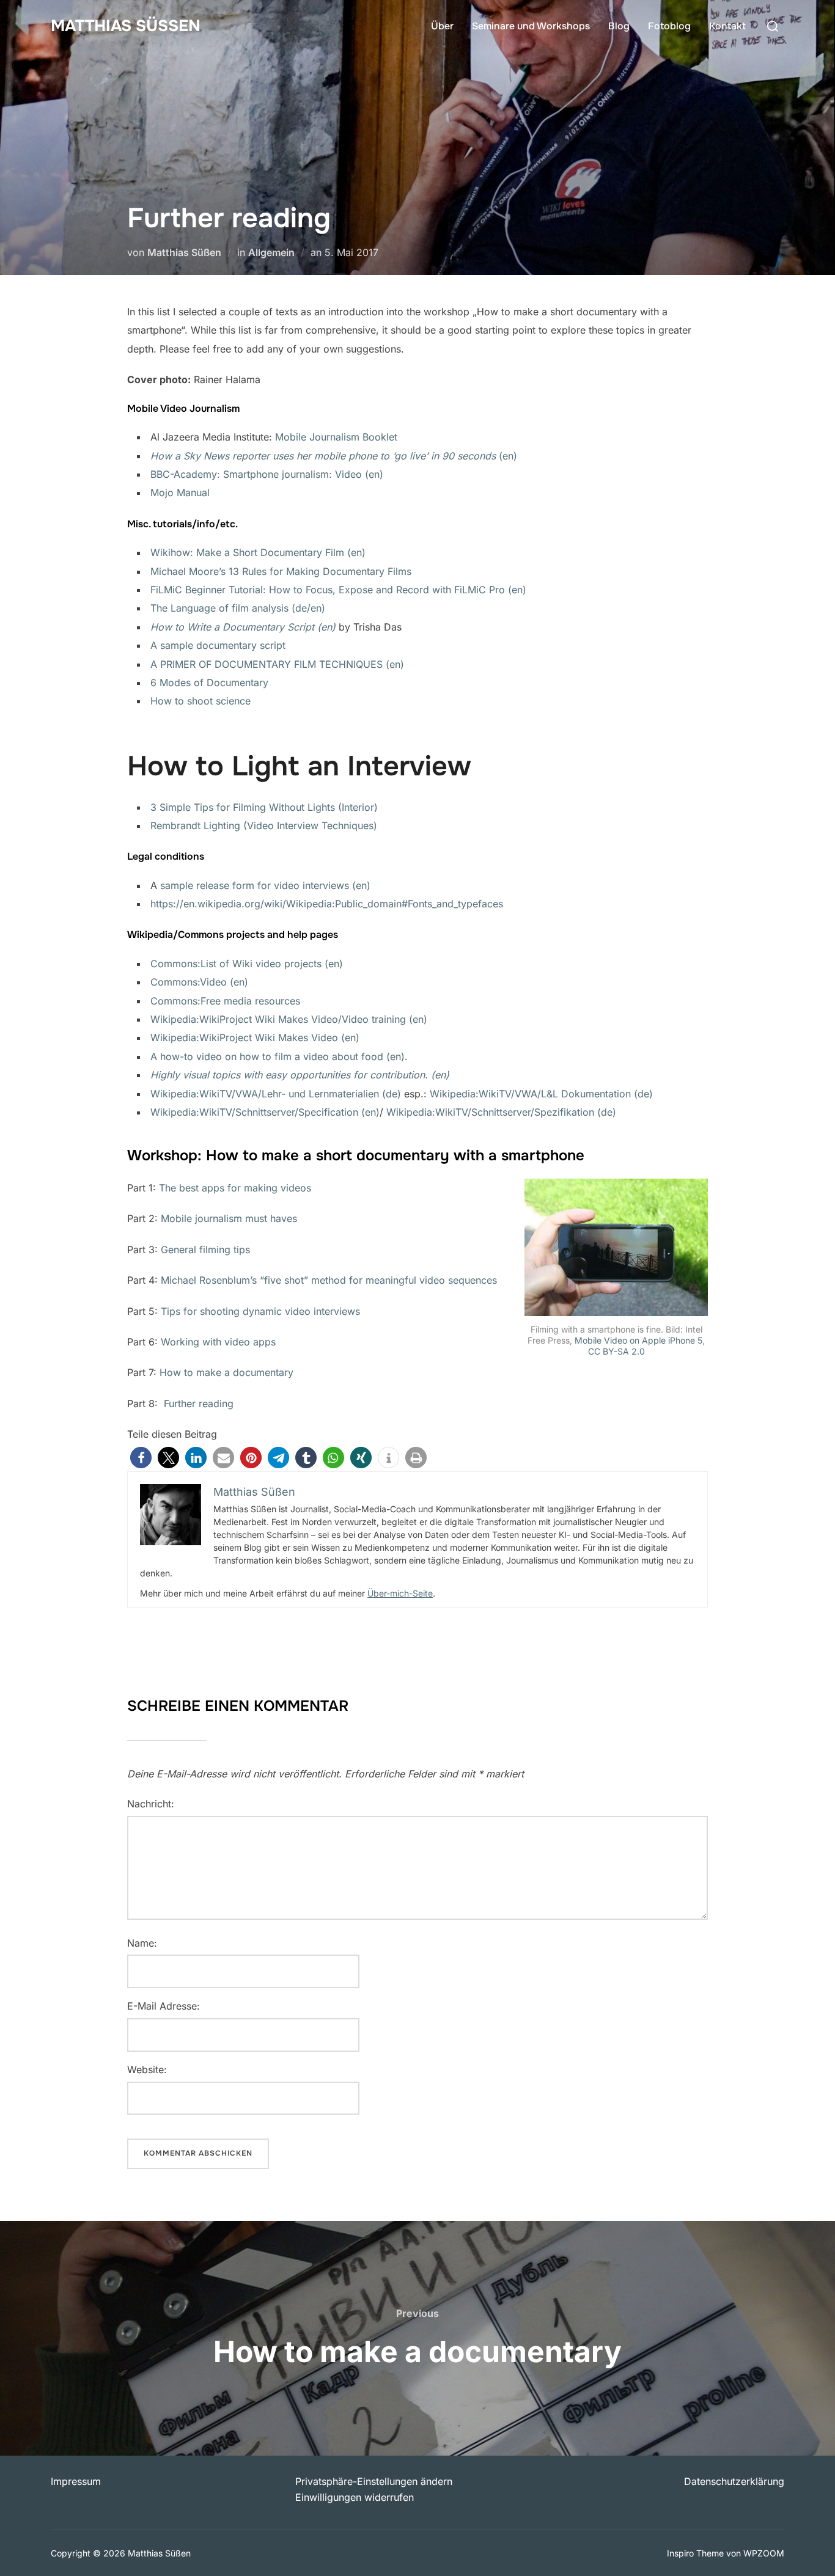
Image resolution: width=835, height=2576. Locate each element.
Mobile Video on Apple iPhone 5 (638, 1340)
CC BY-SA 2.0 (616, 1351)
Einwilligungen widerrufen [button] (355, 2497)
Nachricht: (151, 1804)
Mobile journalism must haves (229, 1218)
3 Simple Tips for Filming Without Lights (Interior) (264, 807)
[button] (141, 1458)
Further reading (199, 1403)
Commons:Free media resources (225, 1001)
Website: (147, 2069)
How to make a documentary (226, 1372)
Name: (142, 1943)
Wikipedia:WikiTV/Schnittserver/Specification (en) (265, 1112)
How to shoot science (200, 701)
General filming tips (205, 1250)
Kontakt (727, 26)
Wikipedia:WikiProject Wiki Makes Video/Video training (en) (289, 1019)
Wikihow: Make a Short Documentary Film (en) (258, 552)
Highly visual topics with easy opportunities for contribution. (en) (300, 1075)
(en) (334, 456)
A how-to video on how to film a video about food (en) (278, 1056)
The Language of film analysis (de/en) (238, 608)
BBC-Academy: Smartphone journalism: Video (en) (267, 474)
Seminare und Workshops (531, 26)
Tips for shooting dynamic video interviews (260, 1311)
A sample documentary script (218, 645)
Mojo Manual (180, 492)
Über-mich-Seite (400, 1593)
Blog (619, 26)
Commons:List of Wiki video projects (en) (247, 964)
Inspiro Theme (695, 2553)
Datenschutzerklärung (734, 2481)
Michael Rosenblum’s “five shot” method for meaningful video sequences (329, 1280)
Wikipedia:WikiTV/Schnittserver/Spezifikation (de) (501, 1112)
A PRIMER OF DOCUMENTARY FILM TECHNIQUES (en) (277, 664)
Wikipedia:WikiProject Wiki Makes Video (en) (255, 1037)
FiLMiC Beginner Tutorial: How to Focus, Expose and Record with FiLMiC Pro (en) (338, 590)
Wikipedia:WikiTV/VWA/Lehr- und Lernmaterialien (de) (276, 1094)
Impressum (76, 2481)
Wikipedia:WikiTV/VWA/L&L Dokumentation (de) (541, 1094)
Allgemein (271, 252)
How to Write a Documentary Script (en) (243, 627)
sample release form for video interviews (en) (265, 885)
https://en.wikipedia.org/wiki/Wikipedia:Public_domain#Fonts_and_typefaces (327, 904)
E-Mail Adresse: (164, 2006)
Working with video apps (218, 1342)
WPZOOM (764, 2553)
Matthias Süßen (126, 26)
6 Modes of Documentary (209, 682)
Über (442, 26)
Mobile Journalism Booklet (336, 437)
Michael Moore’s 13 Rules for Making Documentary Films (281, 571)
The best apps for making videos (235, 1188)
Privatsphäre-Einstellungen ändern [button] (374, 2481)
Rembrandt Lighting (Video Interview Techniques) (264, 825)
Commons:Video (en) (199, 982)
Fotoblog (669, 26)
